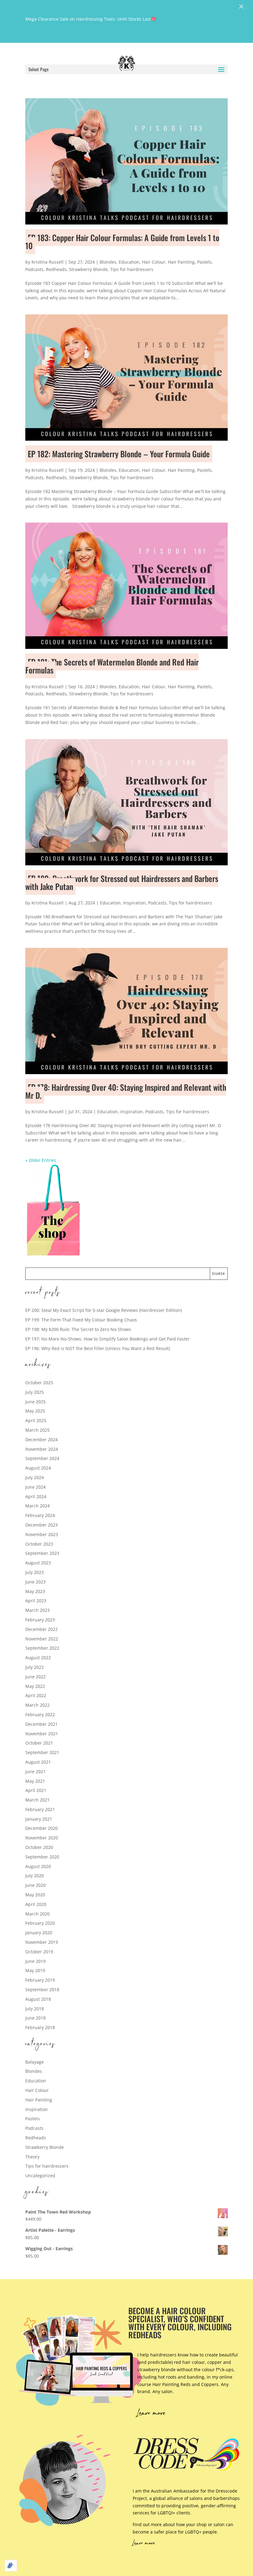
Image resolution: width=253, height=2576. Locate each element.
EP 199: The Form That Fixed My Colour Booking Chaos (81, 1320)
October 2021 (39, 1743)
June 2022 (35, 1677)
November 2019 (42, 1942)
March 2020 (37, 1914)
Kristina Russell (48, 262)
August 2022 (38, 1658)
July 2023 (35, 1572)
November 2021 (42, 1734)
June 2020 (35, 1885)
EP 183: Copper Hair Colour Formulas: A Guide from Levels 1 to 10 (122, 242)
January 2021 (39, 1819)
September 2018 (42, 1990)
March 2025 (37, 1430)
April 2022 (36, 1695)
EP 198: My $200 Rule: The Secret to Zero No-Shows (78, 1329)
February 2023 (40, 1620)
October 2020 (39, 1847)
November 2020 (42, 1838)
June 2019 (35, 1961)
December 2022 (41, 1629)
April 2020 (36, 1904)
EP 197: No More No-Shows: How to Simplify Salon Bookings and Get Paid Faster (108, 1339)
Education (129, 262)
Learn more (152, 2414)
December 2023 (41, 1525)
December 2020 (41, 1828)
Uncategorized (40, 2176)
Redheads (56, 269)
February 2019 (40, 1980)
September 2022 (42, 1648)
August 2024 (38, 1468)
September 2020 (42, 1857)
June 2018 (35, 2018)
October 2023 (39, 1544)
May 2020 (35, 1895)
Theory (32, 2157)
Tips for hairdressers (132, 269)
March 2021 (37, 1800)
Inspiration (134, 903)
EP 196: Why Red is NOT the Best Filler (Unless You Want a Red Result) (98, 1348)
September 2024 (42, 1458)
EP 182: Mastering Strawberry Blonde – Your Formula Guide (119, 454)
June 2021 (35, 1771)
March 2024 (37, 1506)
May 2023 (35, 1591)
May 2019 (35, 1970)
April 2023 (36, 1601)
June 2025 (35, 1402)
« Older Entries (41, 1160)
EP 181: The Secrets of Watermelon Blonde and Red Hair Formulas (112, 666)
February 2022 (40, 1715)
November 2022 (42, 1639)
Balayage (35, 2062)
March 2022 (37, 1705)
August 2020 (38, 1866)
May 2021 (35, 1781)
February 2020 (40, 1923)
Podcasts (34, 269)
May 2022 (35, 1686)
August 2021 (38, 1762)
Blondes (108, 262)
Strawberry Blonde (88, 269)
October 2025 (39, 1383)
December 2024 (41, 1440)
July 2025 (35, 1392)
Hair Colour (154, 262)
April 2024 (36, 1496)
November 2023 (42, 1534)
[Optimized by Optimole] (11, 2566)
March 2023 (37, 1610)
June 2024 (35, 1487)
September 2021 (42, 1752)
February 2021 (40, 1809)
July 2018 (35, 2009)
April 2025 (36, 1420)
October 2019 (39, 1952)
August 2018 (38, 1999)
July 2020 (35, 1876)
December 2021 (41, 1724)
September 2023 (42, 1553)
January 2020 (39, 1933)
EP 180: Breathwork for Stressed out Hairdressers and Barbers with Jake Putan (122, 882)
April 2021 (36, 1790)
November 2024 (42, 1449)
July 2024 (35, 1477)
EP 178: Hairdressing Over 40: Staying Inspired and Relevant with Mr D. (126, 1091)
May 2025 (35, 1411)
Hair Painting (181, 262)
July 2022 (35, 1667)
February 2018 (40, 2027)
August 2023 (38, 1563)
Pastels (204, 262)
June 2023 (35, 1582)
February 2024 (40, 1515)
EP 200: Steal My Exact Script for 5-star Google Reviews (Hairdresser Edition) (104, 1310)
